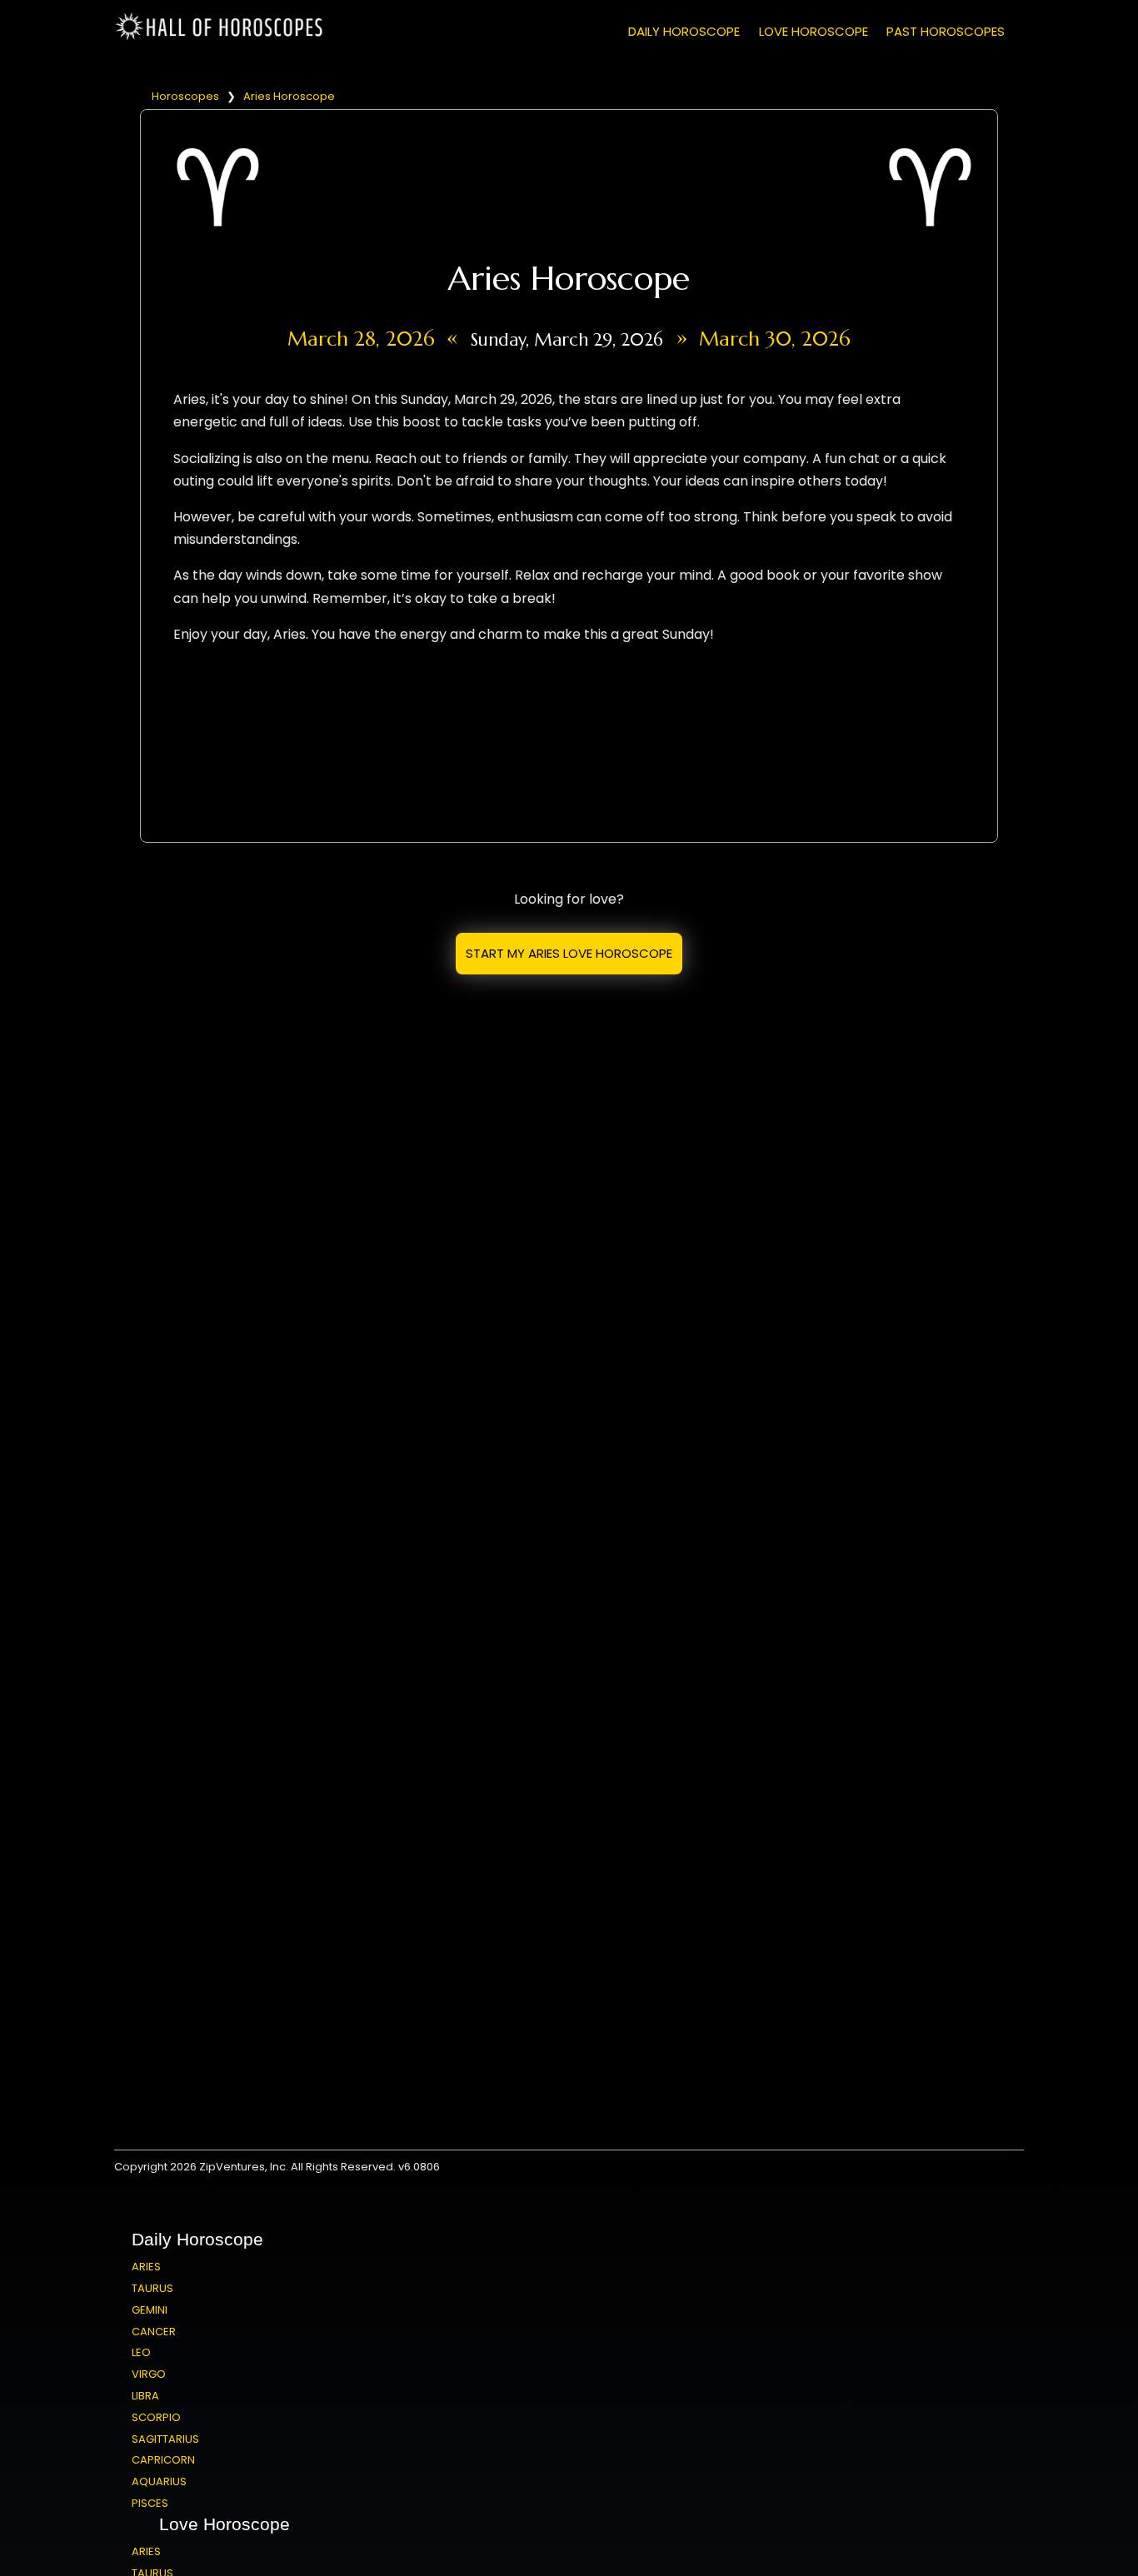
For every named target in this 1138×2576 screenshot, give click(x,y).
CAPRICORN (163, 2460)
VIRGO (149, 2374)
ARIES (146, 2267)
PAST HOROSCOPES (946, 31)
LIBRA (145, 2396)
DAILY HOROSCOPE (684, 31)
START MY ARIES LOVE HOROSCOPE (569, 953)
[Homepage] (222, 37)
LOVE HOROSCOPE (814, 31)
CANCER (154, 2332)
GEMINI (150, 2310)
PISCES (150, 2503)
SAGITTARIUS (165, 2439)
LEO (141, 2352)
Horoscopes (185, 96)
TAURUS (152, 2288)
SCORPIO (156, 2417)
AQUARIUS (159, 2481)
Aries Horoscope (289, 96)
